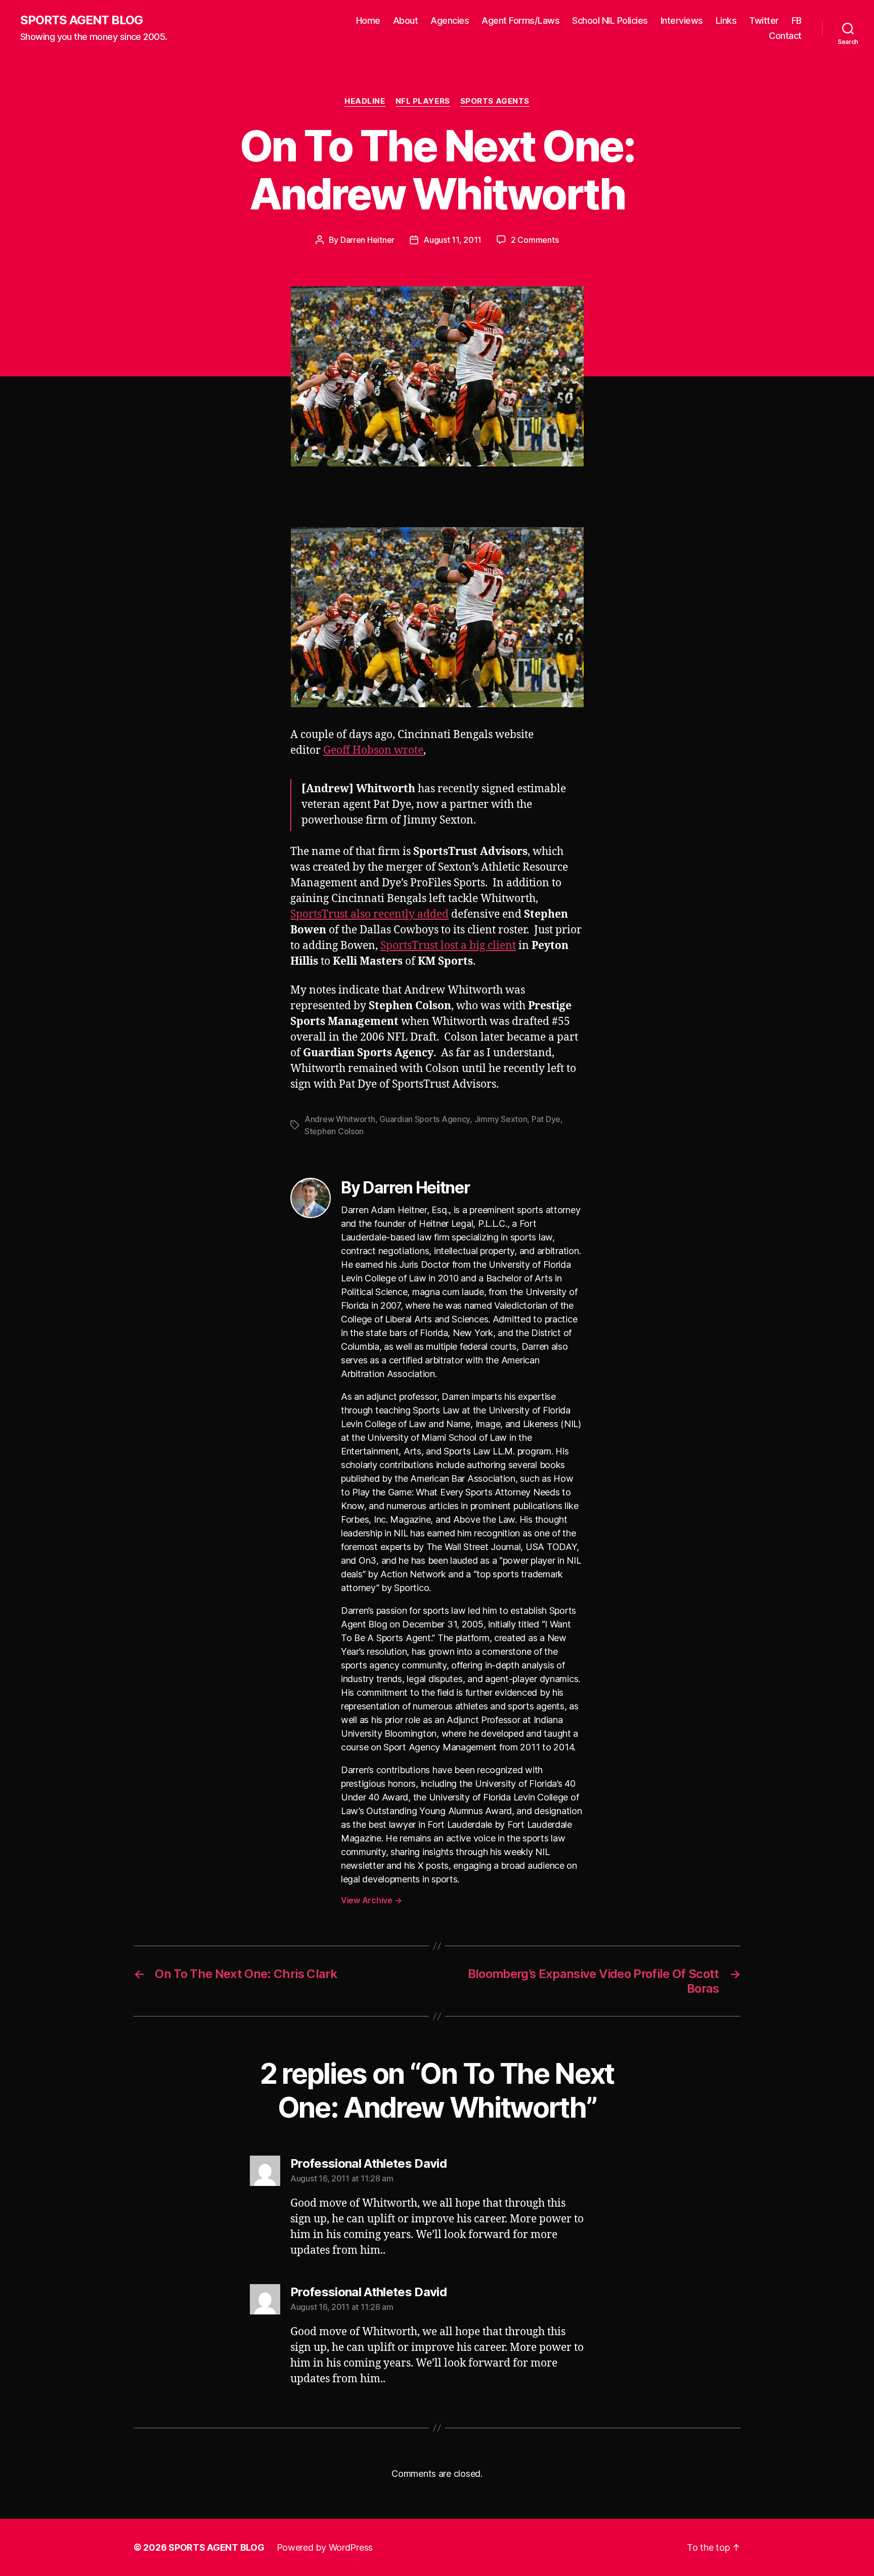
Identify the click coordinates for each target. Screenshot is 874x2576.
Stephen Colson (334, 1131)
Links (726, 20)
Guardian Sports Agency (425, 1119)
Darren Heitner (367, 240)
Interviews (682, 20)
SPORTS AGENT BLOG (81, 20)
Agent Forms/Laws (520, 20)
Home (368, 20)
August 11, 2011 (452, 240)
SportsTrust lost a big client (448, 946)
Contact (785, 36)
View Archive (371, 1900)
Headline (365, 101)
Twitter (764, 20)
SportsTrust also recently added (369, 914)
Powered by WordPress (325, 2547)
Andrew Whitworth (340, 1119)
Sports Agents (495, 101)
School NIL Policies (610, 20)
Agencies (450, 20)
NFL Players (423, 101)
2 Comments (535, 240)
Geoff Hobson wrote (373, 750)
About (406, 20)
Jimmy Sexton (501, 1119)
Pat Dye (546, 1119)
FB (797, 20)
